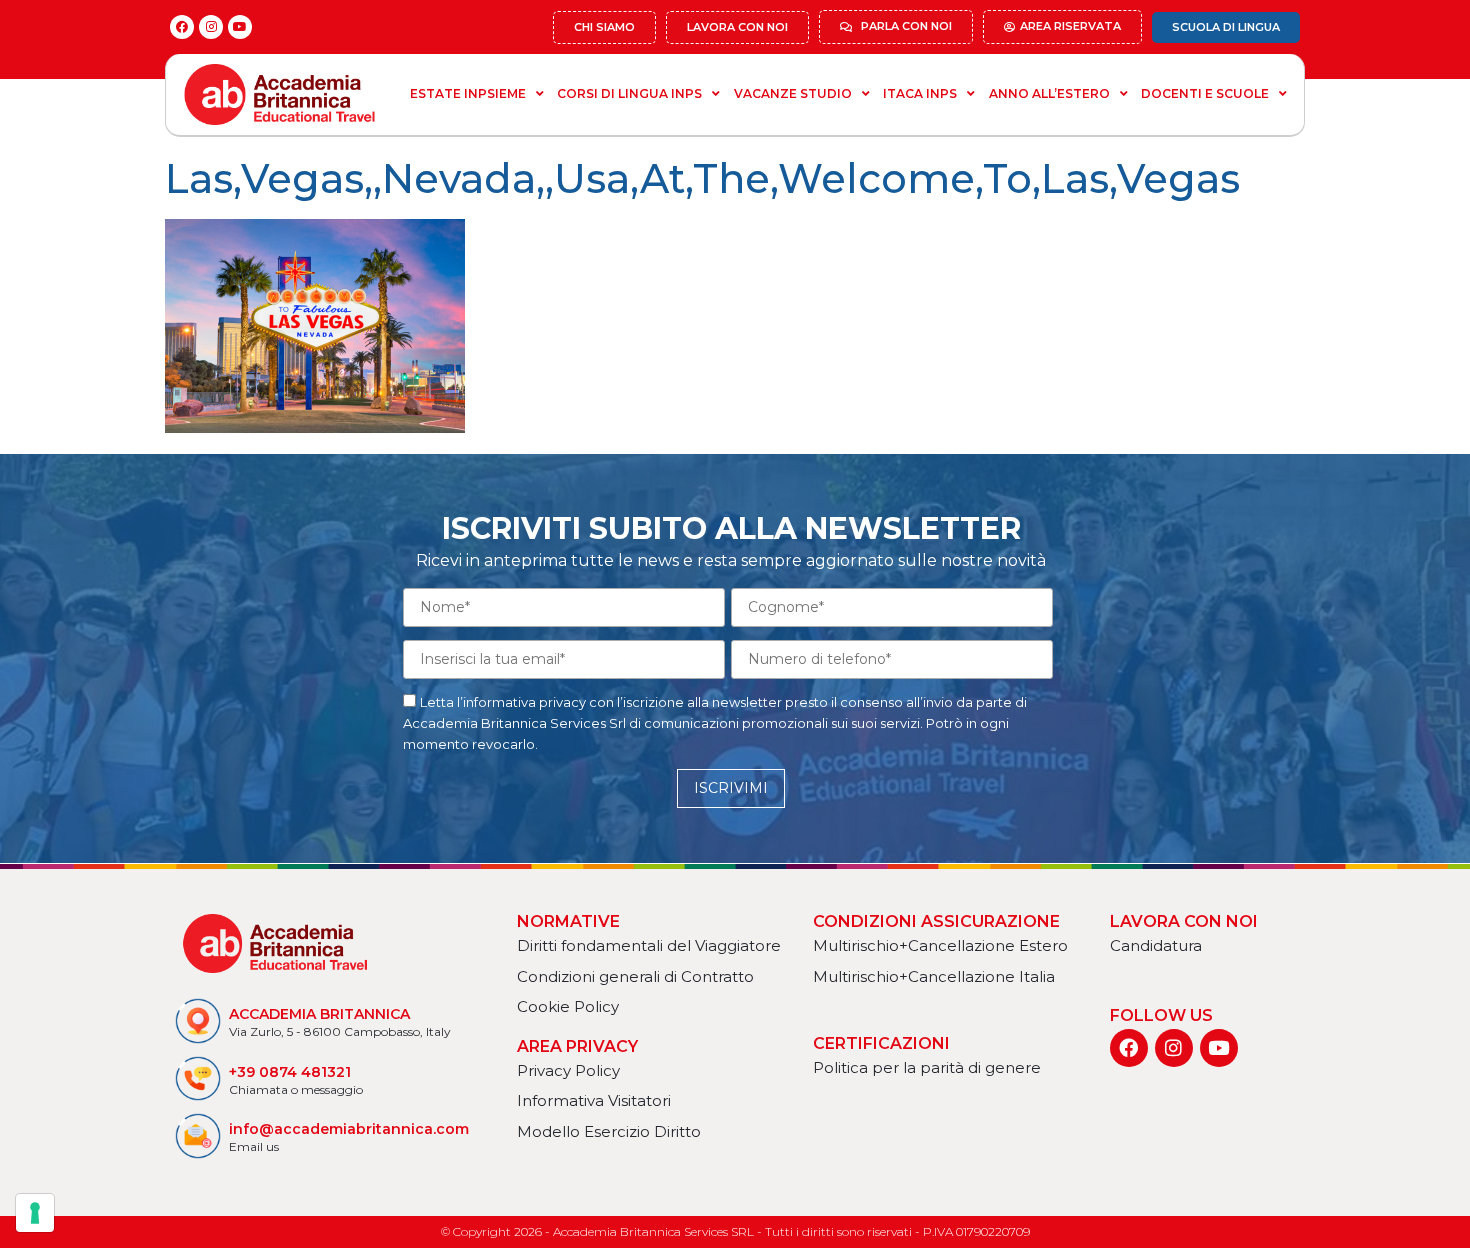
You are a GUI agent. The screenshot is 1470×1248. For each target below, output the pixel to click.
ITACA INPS (920, 93)
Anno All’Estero (1049, 93)
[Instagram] (211, 27)
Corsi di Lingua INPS (629, 93)
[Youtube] (240, 27)
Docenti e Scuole (1205, 93)
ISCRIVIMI (731, 788)
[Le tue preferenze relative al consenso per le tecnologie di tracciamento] (35, 1213)
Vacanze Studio (793, 93)
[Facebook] (182, 27)
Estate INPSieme (468, 93)
